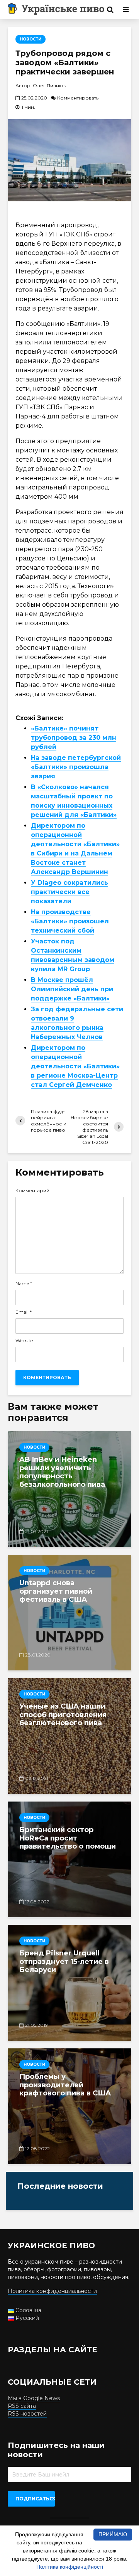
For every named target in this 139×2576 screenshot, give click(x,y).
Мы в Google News (34, 2398)
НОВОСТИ (31, 39)
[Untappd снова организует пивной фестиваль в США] (69, 1613)
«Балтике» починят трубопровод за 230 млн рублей (74, 738)
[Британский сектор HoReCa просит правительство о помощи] (69, 1859)
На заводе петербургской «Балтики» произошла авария (76, 767)
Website (24, 1341)
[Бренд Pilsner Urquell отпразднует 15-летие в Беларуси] (69, 1983)
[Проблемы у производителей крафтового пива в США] (69, 2106)
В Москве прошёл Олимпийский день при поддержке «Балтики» (72, 989)
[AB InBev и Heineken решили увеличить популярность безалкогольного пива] (69, 1489)
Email (24, 1312)
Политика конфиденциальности (52, 2291)
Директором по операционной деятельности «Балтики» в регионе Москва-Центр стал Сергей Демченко (75, 1066)
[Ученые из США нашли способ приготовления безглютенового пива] (69, 1736)
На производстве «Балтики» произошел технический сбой (70, 921)
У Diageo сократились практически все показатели (69, 892)
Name (24, 1284)
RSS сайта (22, 2406)
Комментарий (32, 1191)
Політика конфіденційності (70, 2567)
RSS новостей (27, 2414)
